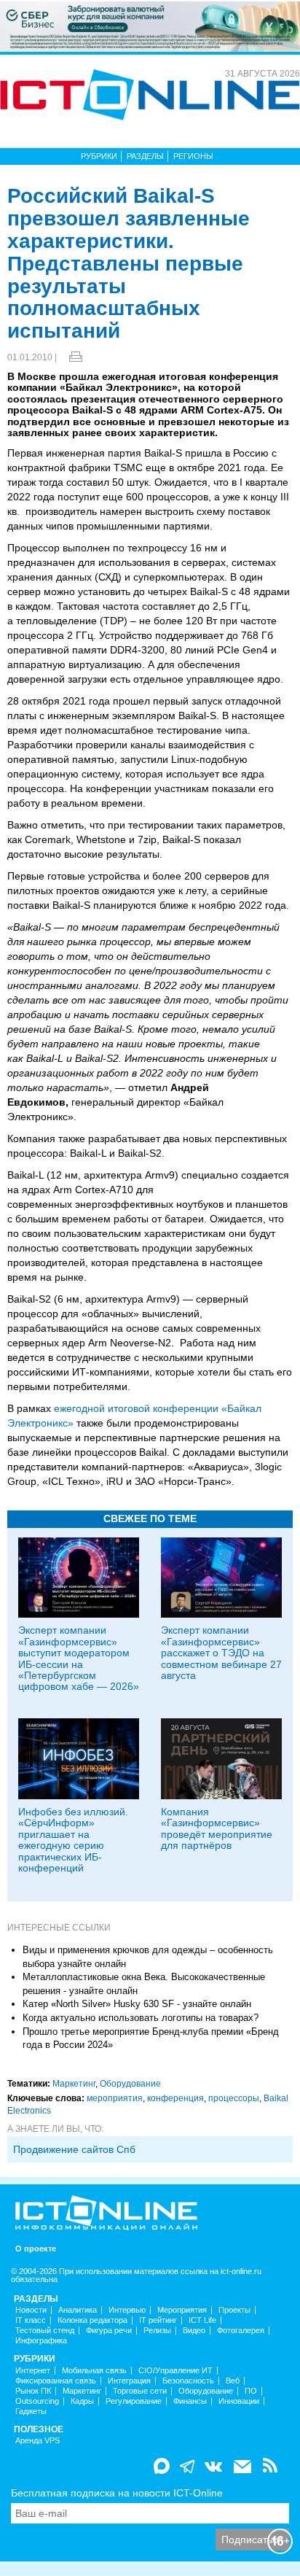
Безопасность (188, 2381)
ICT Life (202, 2320)
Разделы (145, 156)
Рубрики (99, 156)
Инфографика (41, 2341)
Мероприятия (182, 2310)
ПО (251, 2391)
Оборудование (130, 2084)
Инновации (239, 2401)
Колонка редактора (92, 2320)
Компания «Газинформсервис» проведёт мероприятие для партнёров (217, 1828)
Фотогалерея (241, 2331)
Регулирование (134, 2401)
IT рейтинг (158, 2320)
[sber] (150, 26)
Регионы (193, 156)
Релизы (157, 2331)
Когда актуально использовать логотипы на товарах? (141, 2018)
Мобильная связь (94, 2371)
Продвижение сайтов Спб (74, 2149)
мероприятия (115, 2098)
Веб (233, 2381)
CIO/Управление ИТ (175, 2371)
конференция (175, 2098)
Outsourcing (37, 2401)
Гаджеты (31, 2412)
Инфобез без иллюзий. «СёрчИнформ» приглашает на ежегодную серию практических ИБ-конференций (73, 1840)
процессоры (234, 2098)
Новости (31, 2310)
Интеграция (129, 2381)
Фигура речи (109, 2331)
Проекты (234, 2310)
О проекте (36, 2249)
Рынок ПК (33, 2391)
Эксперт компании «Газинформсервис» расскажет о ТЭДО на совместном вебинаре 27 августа (221, 1653)
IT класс (31, 2320)
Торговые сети (140, 2391)
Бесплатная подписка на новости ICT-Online (117, 2493)
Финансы (190, 2401)
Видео (194, 2331)
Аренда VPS (37, 2441)
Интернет (33, 2371)
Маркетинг (74, 2084)
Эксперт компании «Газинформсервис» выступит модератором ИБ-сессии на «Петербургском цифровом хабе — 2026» (79, 1658)
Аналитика (78, 2310)
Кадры (82, 2401)
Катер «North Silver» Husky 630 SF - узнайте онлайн (137, 2004)
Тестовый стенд (45, 2331)
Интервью (127, 2310)
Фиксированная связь (56, 2381)
